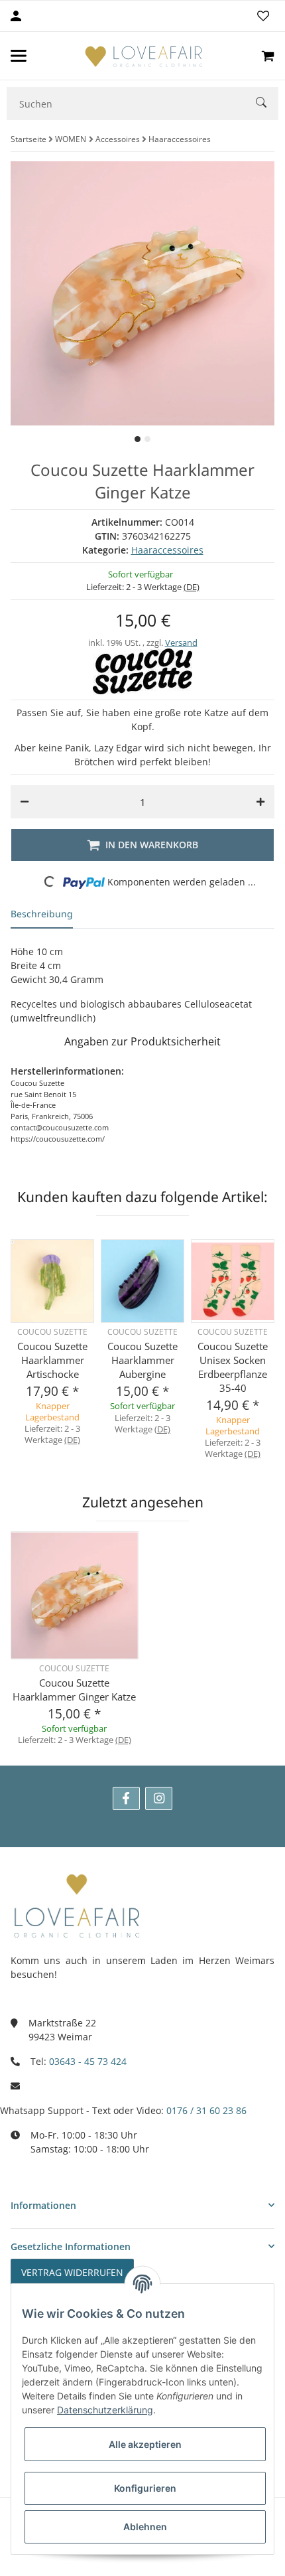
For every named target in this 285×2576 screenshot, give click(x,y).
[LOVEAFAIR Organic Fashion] (144, 56)
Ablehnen (145, 2527)
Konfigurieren (145, 2488)
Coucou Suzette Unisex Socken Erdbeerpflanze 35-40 (233, 1367)
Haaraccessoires (167, 550)
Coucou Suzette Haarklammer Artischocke (52, 1360)
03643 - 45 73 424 (88, 2061)
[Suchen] (267, 104)
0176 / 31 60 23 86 (206, 2110)
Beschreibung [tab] (42, 914)
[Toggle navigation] (19, 56)
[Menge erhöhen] (260, 802)
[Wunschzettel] (263, 16)
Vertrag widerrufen (72, 2272)
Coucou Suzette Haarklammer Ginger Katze (74, 1690)
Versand (181, 643)
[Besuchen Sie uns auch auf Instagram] (159, 1798)
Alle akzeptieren (145, 2444)
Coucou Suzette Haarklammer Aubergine (142, 1360)
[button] (142, 2205)
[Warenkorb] (268, 56)
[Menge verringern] (25, 802)
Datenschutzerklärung (105, 2410)
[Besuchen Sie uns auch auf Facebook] (126, 1798)
